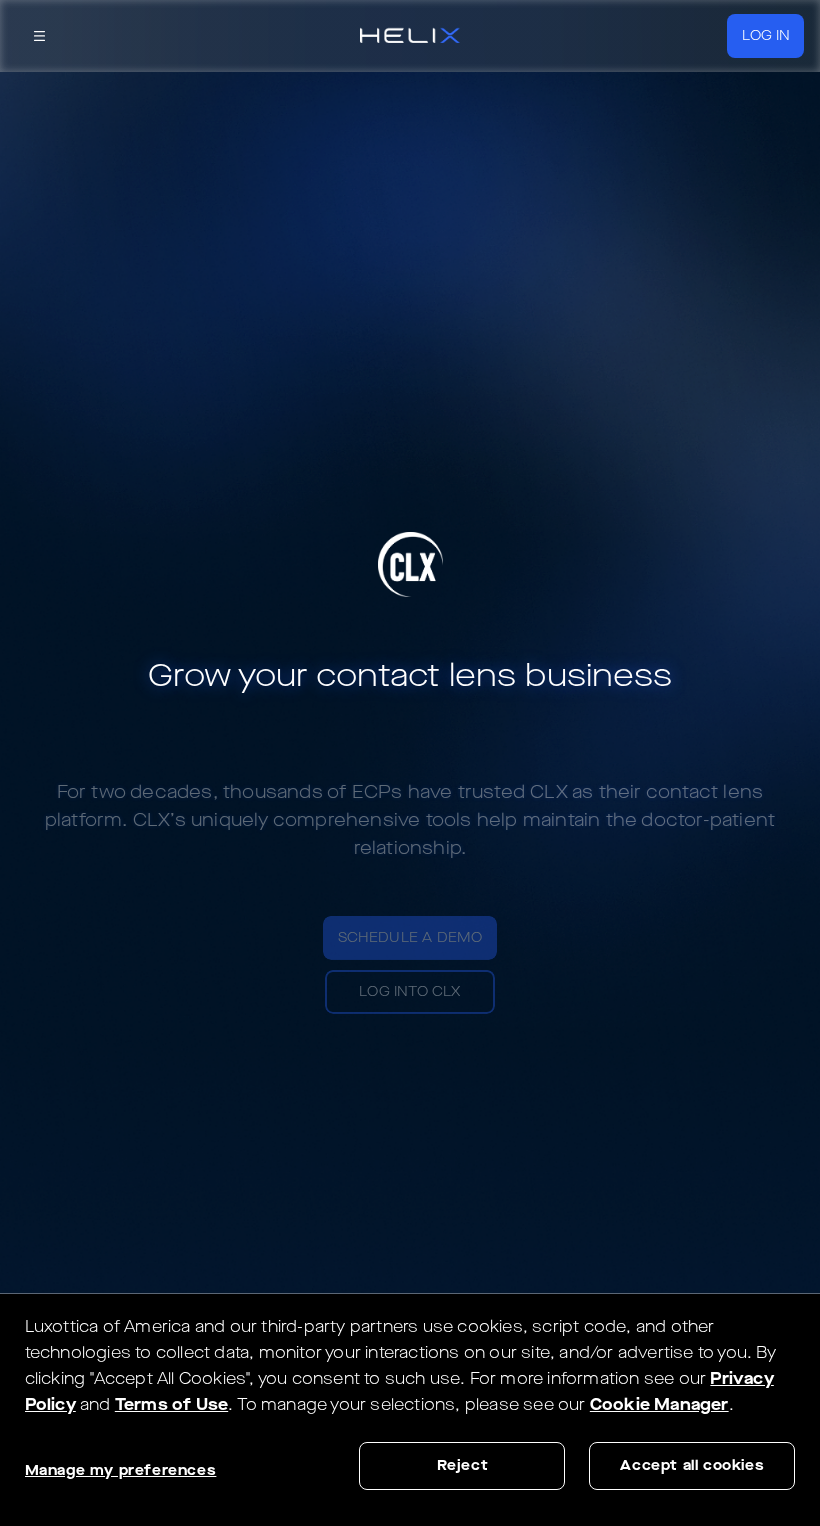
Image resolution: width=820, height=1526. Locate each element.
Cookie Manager (659, 1404)
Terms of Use (171, 1404)
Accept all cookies (692, 1465)
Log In (766, 35)
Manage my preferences (121, 1470)
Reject (463, 1465)
